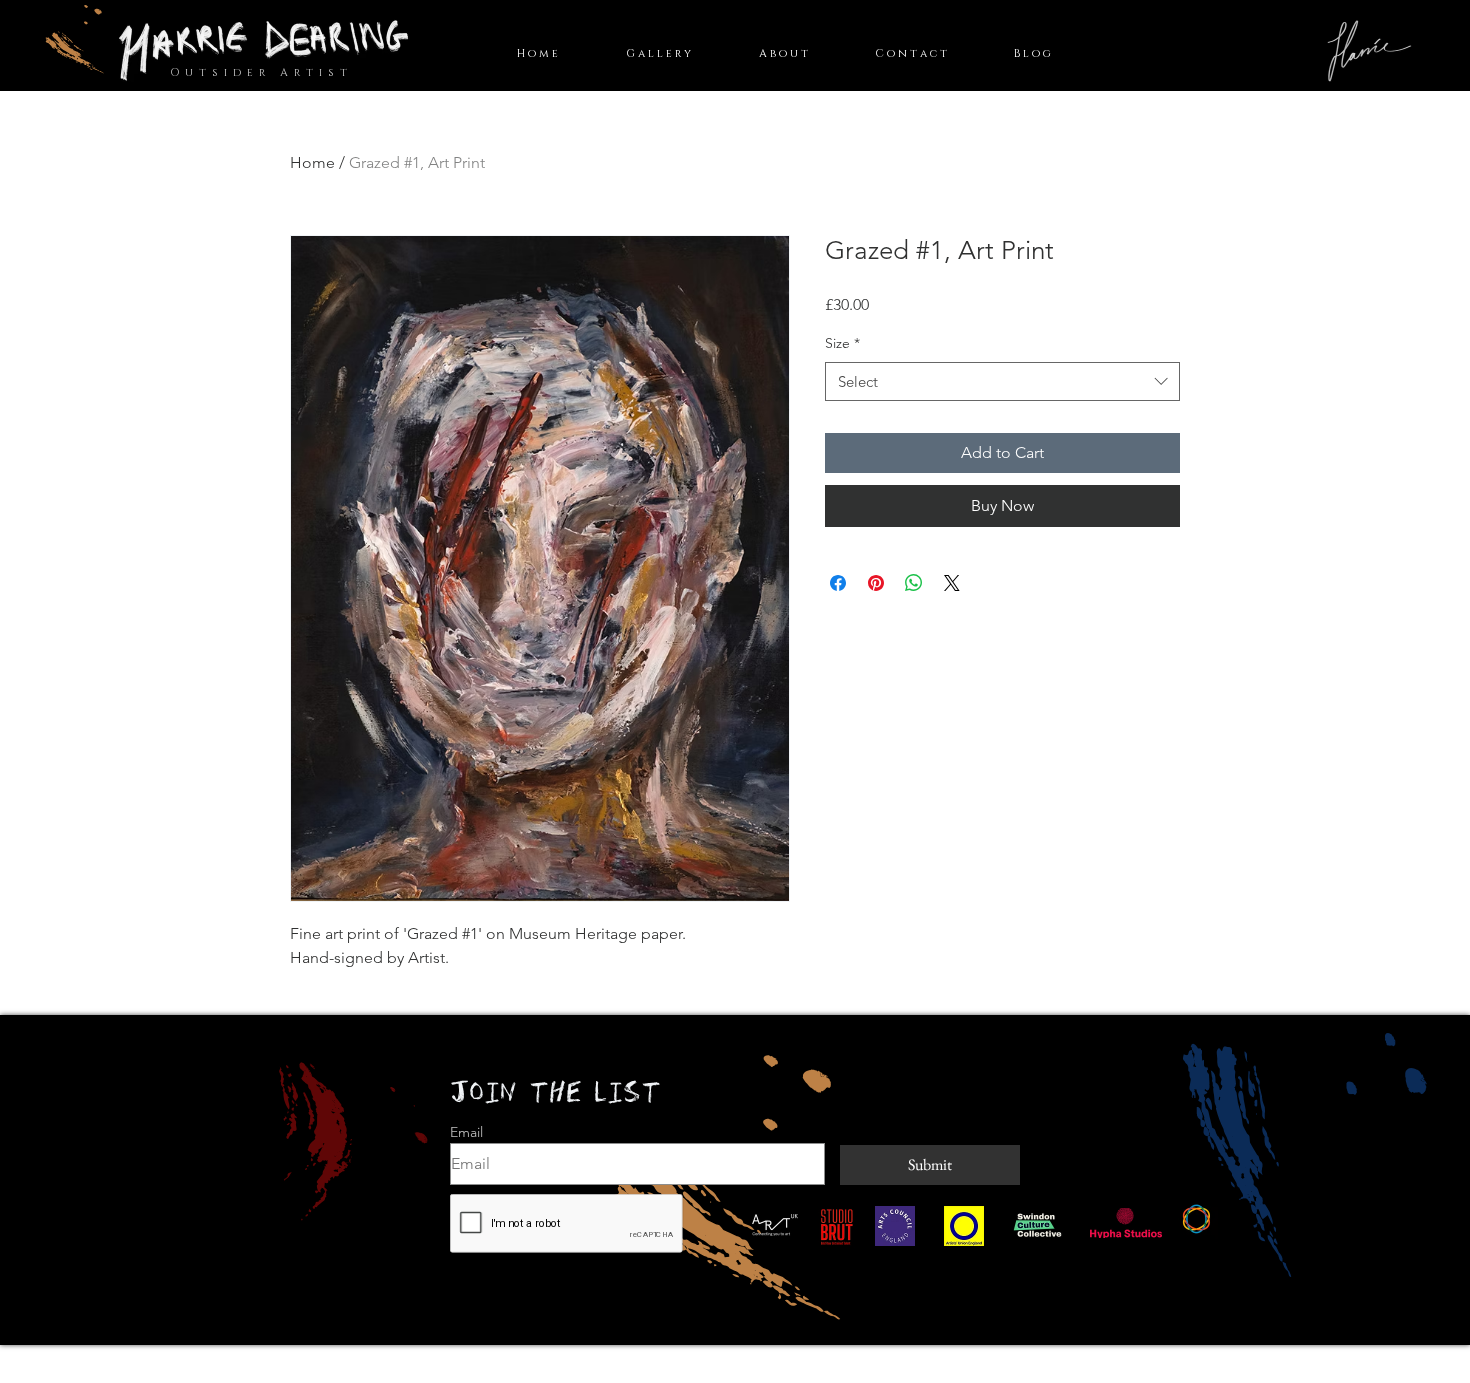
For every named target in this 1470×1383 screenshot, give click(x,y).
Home (312, 162)
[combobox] (1002, 381)
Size (842, 343)
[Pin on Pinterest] (876, 583)
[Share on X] (952, 583)
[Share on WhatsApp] (914, 583)
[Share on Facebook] (838, 583)
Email (466, 1132)
